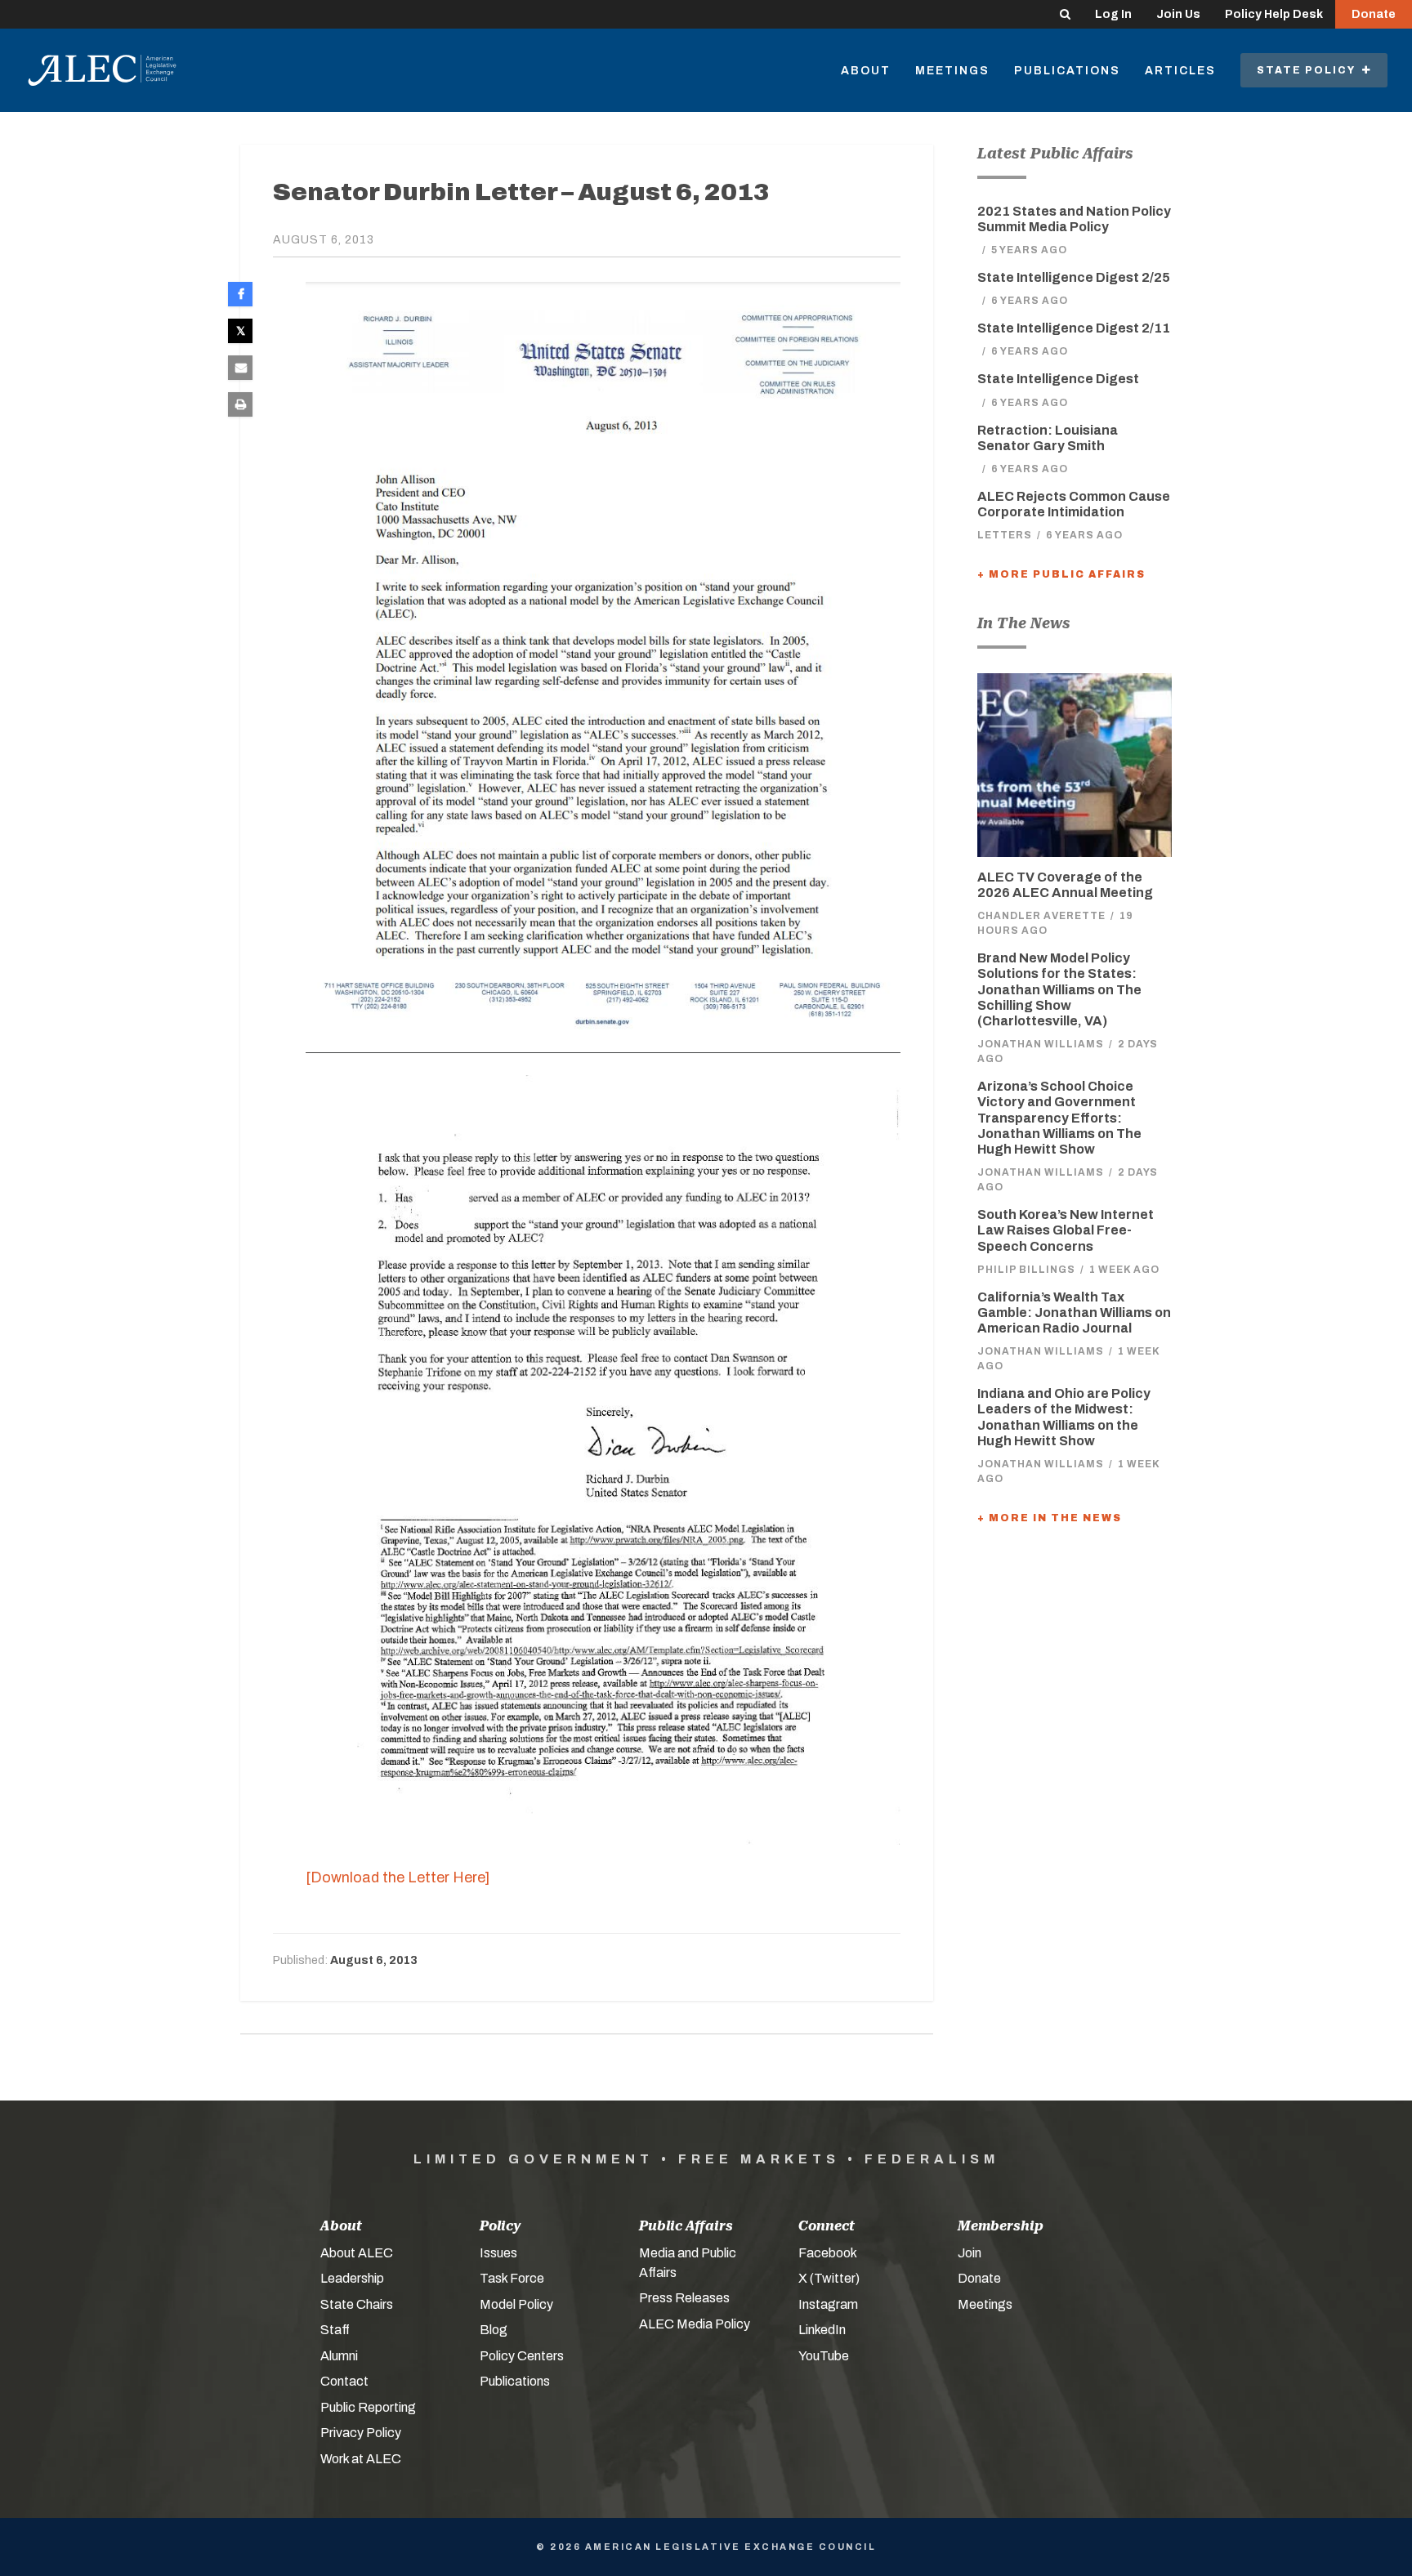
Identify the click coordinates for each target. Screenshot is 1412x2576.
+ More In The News (1050, 1518)
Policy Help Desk (1274, 14)
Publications (1067, 71)
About (866, 71)
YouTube (824, 2356)
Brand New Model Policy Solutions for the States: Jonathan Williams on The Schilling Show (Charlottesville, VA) (1059, 989)
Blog (494, 2330)
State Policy (1309, 70)
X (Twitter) (829, 2278)
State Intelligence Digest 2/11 (1074, 328)
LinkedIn (822, 2330)
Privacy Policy (361, 2433)
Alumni (339, 2356)
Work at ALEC (361, 2459)
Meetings (952, 71)
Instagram (828, 2304)
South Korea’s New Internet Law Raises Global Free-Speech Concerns (1066, 1230)
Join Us (1178, 14)
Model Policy (516, 2304)
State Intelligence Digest (1058, 379)
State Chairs (357, 2304)
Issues (498, 2253)
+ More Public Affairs (1061, 574)
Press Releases (684, 2298)
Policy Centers (522, 2356)
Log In (1113, 14)
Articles (1180, 71)
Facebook (828, 2253)
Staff (335, 2330)
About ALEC (357, 2253)
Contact (344, 2381)
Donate (1374, 14)
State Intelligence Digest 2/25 (1074, 277)
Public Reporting (368, 2407)
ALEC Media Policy (695, 2324)
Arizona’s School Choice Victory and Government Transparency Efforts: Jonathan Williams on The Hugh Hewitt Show (1059, 1118)
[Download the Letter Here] (398, 1877)
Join (970, 2253)
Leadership (352, 2278)
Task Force (512, 2278)
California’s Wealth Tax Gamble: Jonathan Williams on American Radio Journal (1074, 1313)
